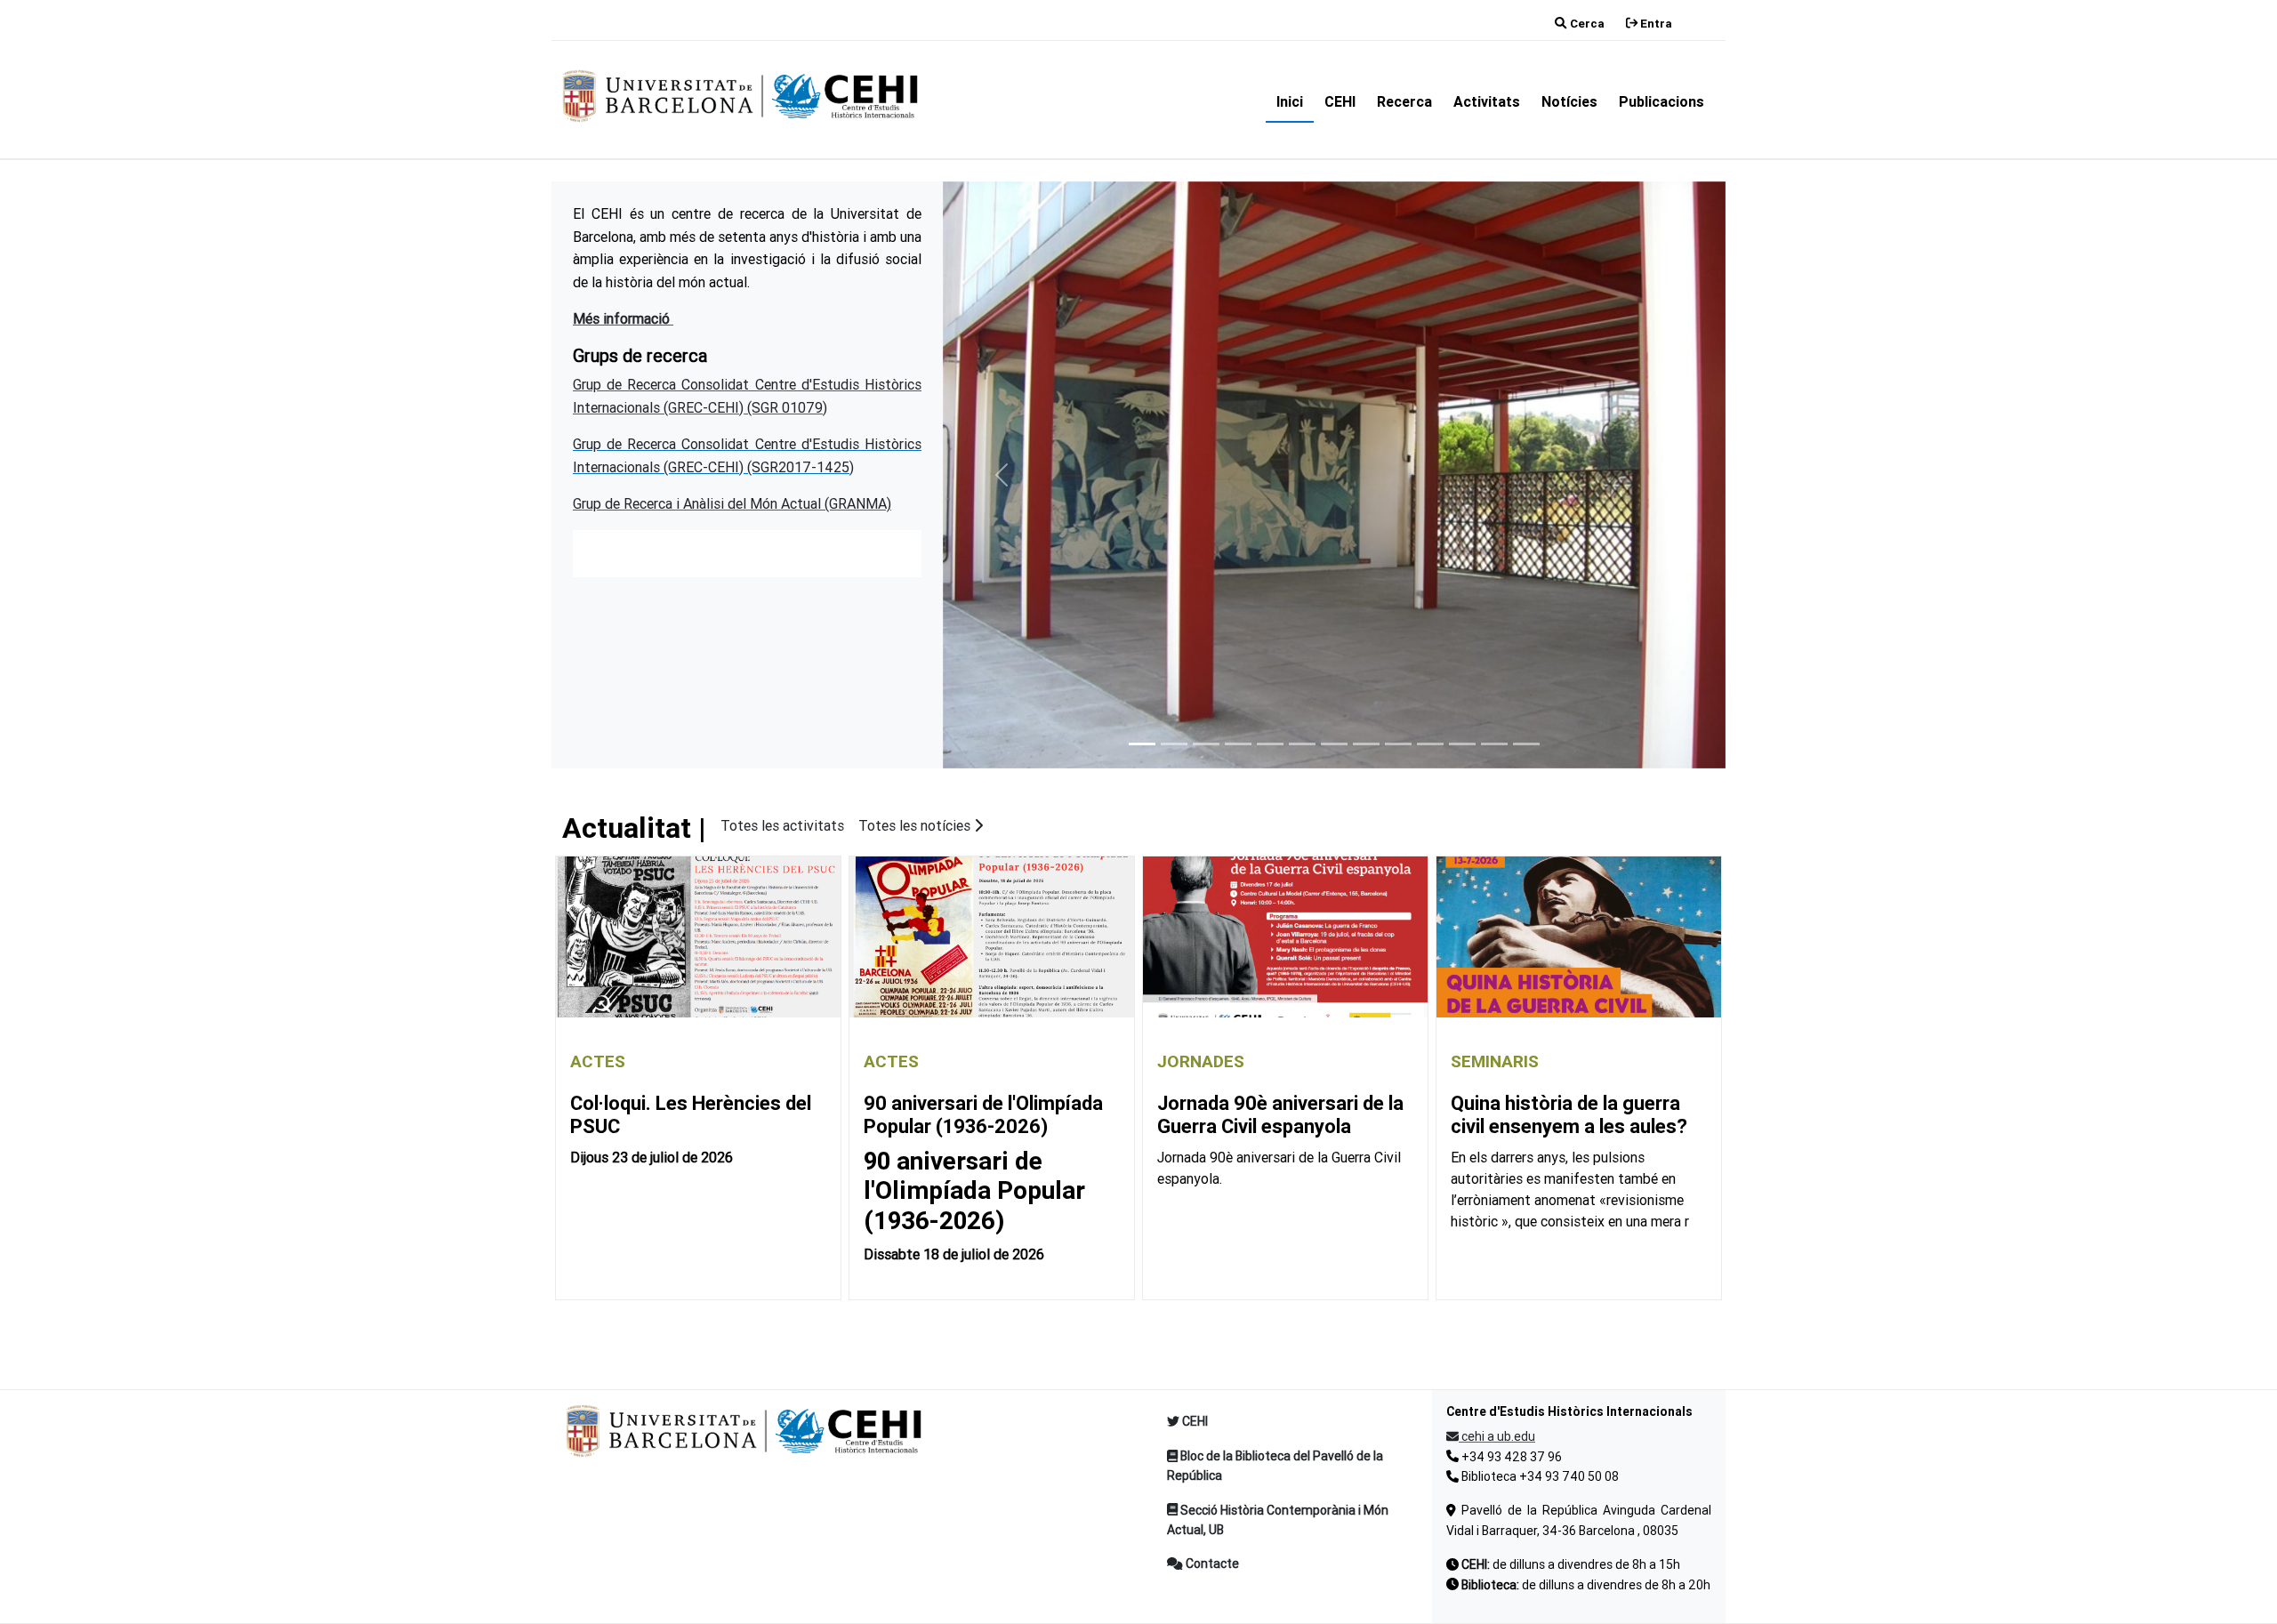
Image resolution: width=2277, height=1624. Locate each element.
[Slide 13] (1526, 744)
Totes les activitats (782, 825)
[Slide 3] (1206, 744)
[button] (1002, 475)
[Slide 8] (1366, 744)
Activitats (1487, 101)
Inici (1290, 101)
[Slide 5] (1270, 744)
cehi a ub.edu (1497, 1436)
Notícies (1569, 101)
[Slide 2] (1174, 744)
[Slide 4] (1238, 744)
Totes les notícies (916, 825)
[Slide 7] (1334, 744)
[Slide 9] (1398, 744)
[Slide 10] (1430, 744)
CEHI (1340, 101)
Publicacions (1661, 101)
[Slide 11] (1462, 744)
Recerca (1404, 101)
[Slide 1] (1142, 744)
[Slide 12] (1494, 744)
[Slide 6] (1302, 744)
